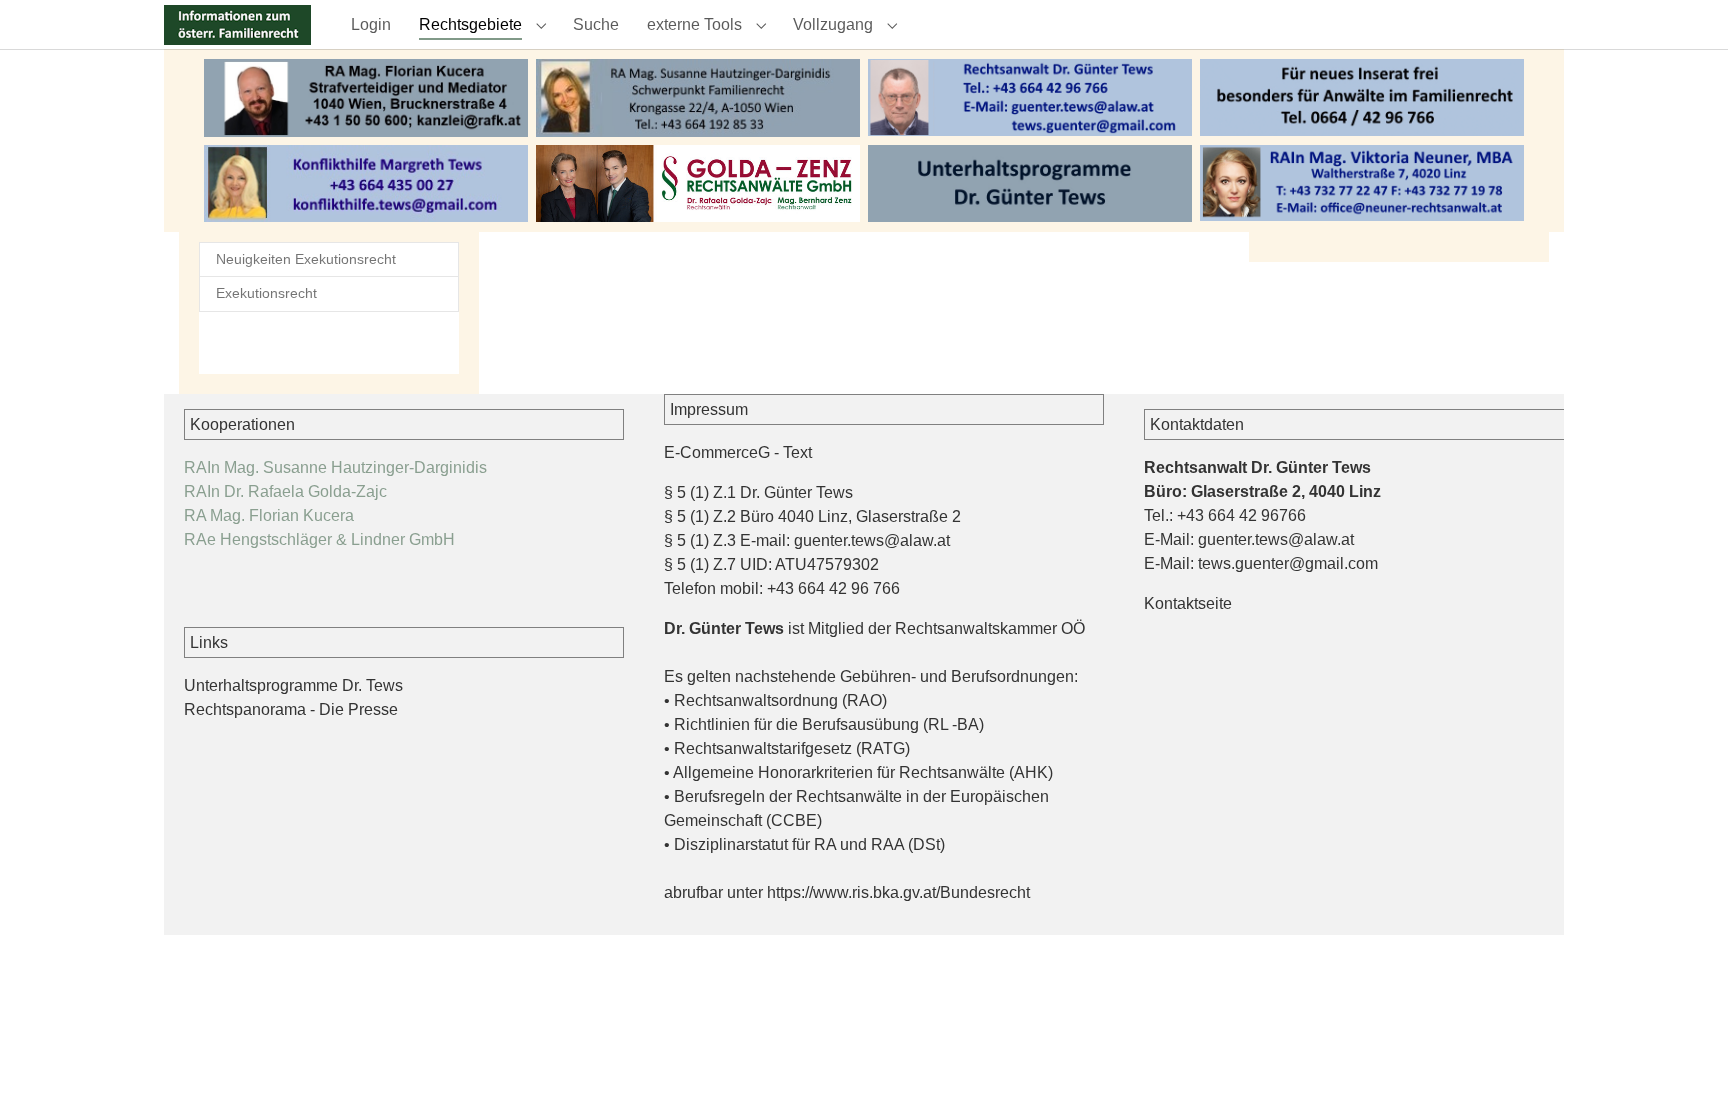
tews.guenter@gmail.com (1288, 563)
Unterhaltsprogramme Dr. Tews (293, 685)
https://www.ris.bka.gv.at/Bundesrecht (898, 892)
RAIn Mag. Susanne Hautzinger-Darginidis (335, 467)
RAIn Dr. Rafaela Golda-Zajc (285, 491)
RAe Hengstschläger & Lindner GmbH (319, 539)
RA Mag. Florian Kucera (269, 515)
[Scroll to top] (1684, 1073)
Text (797, 452)
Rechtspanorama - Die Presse (291, 709)
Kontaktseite (1188, 603)
